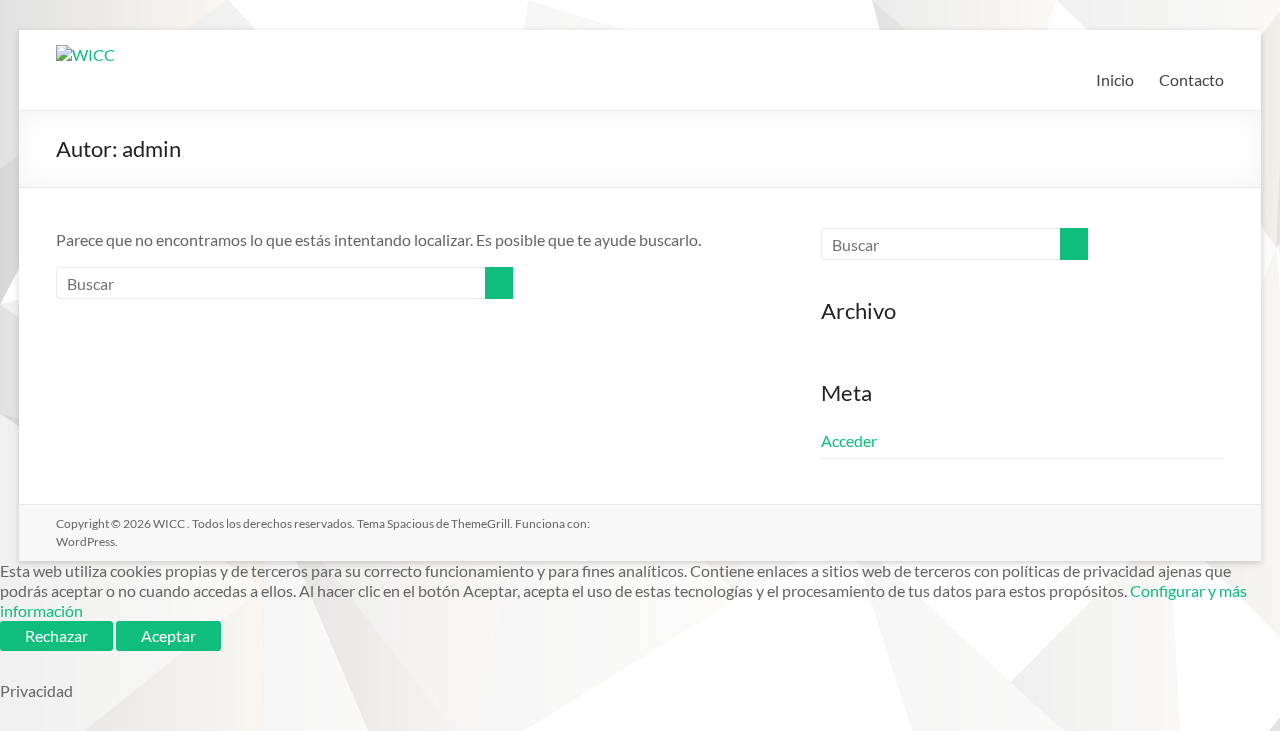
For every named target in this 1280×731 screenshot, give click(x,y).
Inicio (1115, 79)
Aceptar (168, 635)
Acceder (849, 440)
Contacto (1191, 79)
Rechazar (56, 635)
